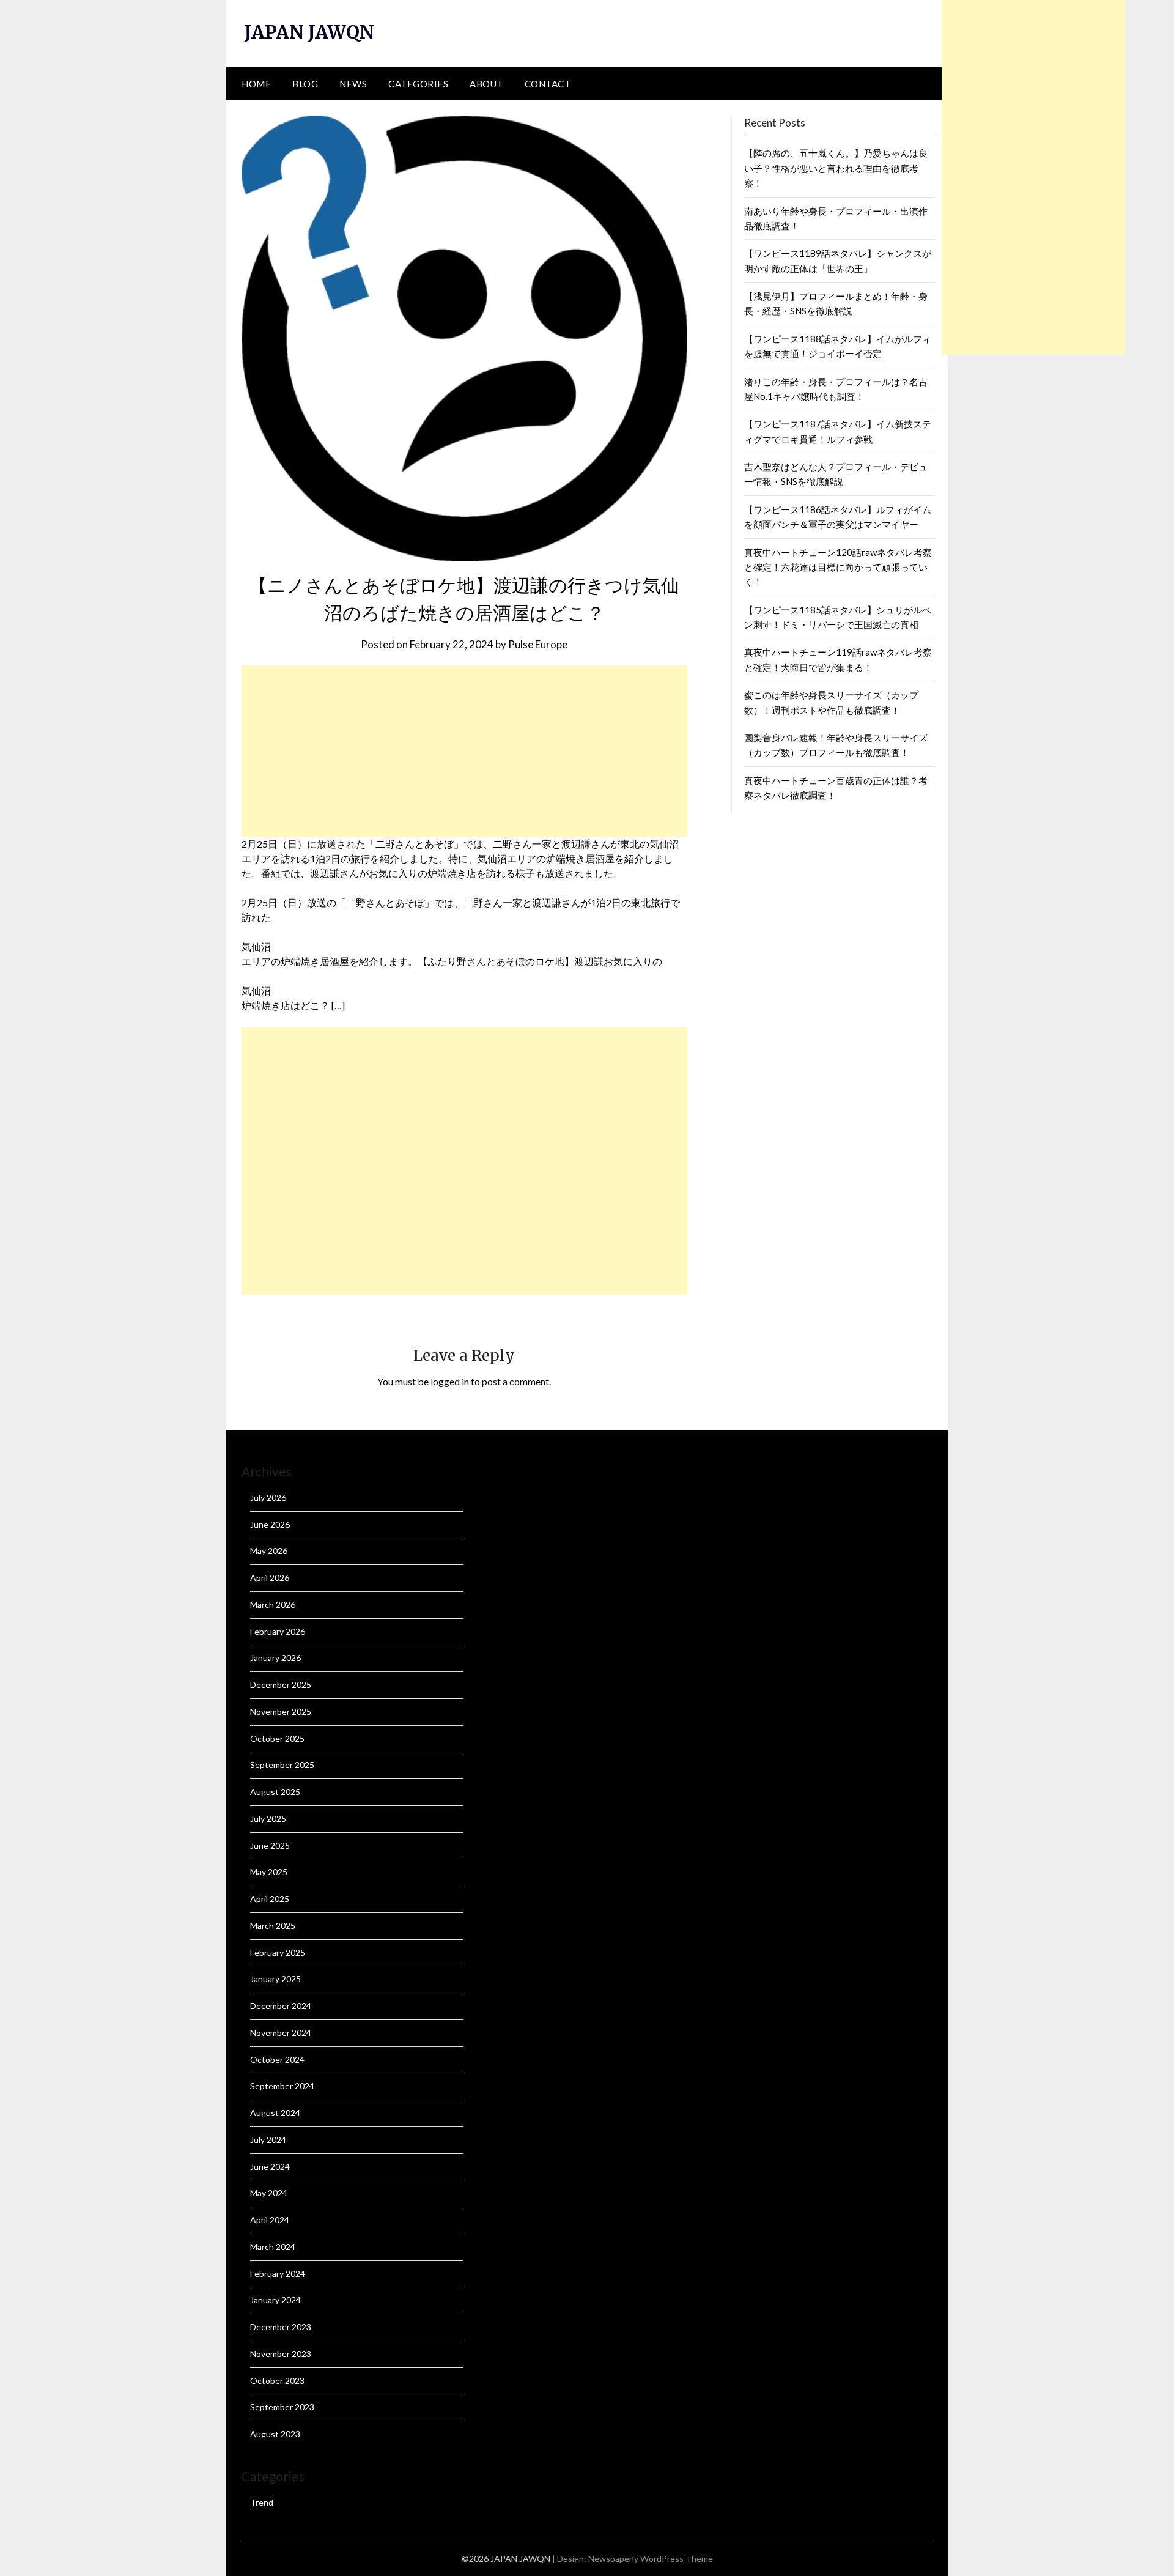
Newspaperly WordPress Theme (651, 2559)
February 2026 (278, 1631)
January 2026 (275, 1658)
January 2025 (275, 1979)
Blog (305, 84)
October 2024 (277, 2060)
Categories (418, 84)
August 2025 (275, 1792)
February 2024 (278, 2274)
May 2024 (269, 2193)
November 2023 (281, 2354)
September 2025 (282, 1765)
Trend (262, 2502)
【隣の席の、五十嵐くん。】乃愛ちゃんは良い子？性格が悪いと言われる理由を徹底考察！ (836, 168)
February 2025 (278, 1952)
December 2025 (281, 1685)
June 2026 (270, 1524)
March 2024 (273, 2247)
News (353, 84)
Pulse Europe (538, 644)
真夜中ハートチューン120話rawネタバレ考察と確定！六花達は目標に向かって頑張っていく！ (838, 567)
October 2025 (277, 1738)
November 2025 (281, 1712)
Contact (548, 84)
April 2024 (270, 2220)
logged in (450, 1381)
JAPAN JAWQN (309, 32)
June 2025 (270, 1845)
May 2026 (269, 1551)
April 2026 (270, 1578)
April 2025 (270, 1899)
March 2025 (273, 1926)
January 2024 (275, 2300)
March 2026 (273, 1604)
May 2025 (269, 1872)
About (486, 84)
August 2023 (275, 2434)
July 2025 (268, 1819)
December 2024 (281, 2006)
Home (256, 84)
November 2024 (281, 2033)
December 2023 (281, 2327)
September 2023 (282, 2407)
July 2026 (268, 1497)
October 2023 (277, 2381)
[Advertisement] (464, 751)
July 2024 (268, 2140)
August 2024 (275, 2113)
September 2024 (282, 2086)
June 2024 (270, 2167)
